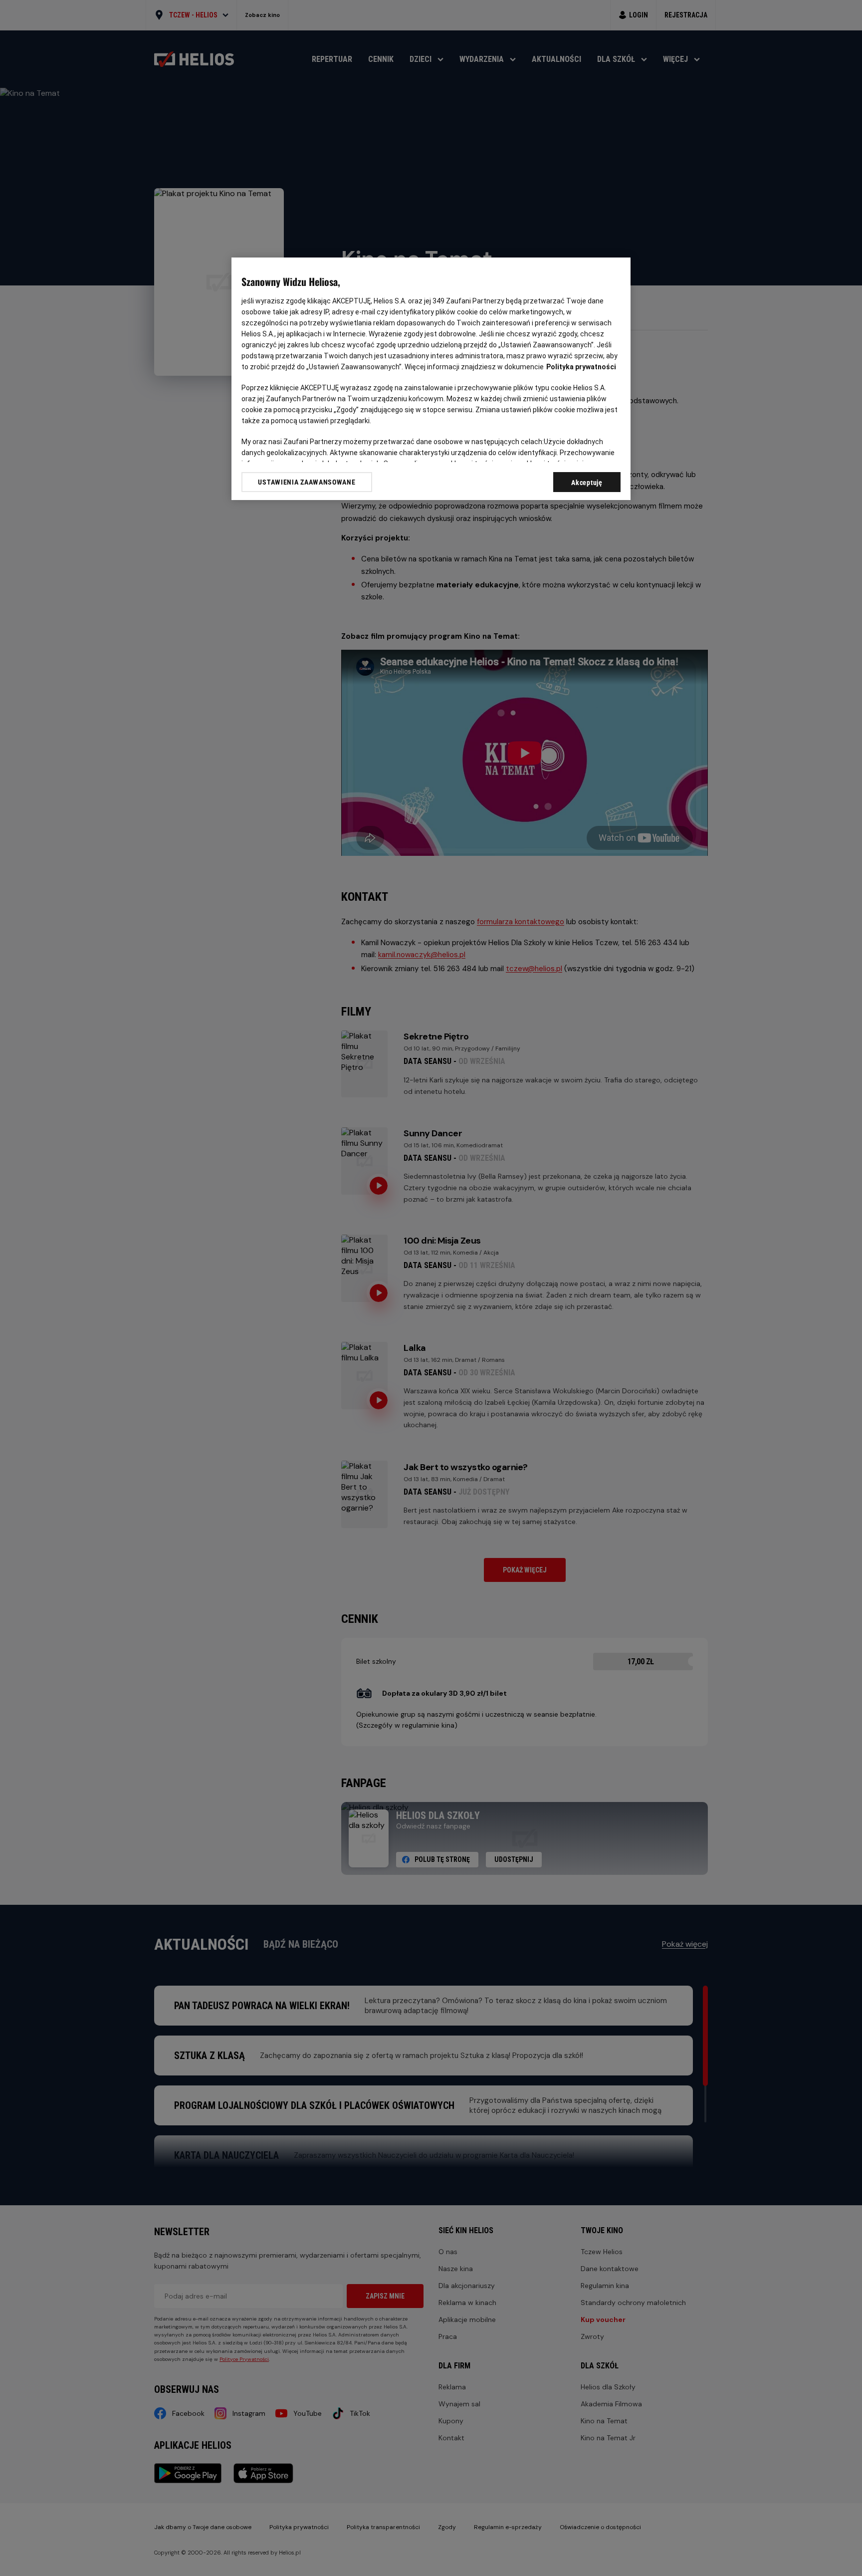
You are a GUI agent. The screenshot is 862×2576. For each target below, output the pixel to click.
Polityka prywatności (581, 367)
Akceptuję (587, 483)
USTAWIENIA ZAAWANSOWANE (307, 482)
